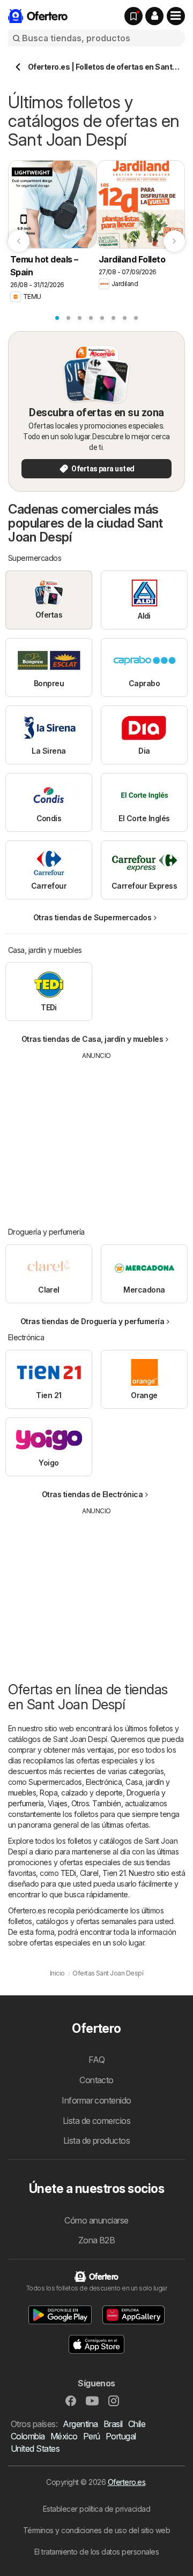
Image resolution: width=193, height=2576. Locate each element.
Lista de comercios (97, 2121)
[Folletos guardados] (133, 16)
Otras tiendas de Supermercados (92, 917)
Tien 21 (114, 1873)
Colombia (28, 2436)
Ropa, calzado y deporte (81, 1793)
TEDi (68, 1873)
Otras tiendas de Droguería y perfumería (92, 1321)
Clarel (89, 1873)
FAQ (96, 2060)
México (64, 2436)
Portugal (121, 2436)
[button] (154, 16)
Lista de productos (97, 2141)
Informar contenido (96, 2100)
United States (35, 2449)
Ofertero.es (127, 2482)
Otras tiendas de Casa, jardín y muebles (92, 1039)
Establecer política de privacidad (96, 2509)
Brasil (113, 2424)
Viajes (58, 1803)
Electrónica (104, 1782)
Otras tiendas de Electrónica (92, 1494)
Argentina (80, 2424)
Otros (80, 1803)
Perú (92, 2436)
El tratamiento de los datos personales (97, 2552)
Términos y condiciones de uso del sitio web (96, 2530)
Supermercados (55, 1782)
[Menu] (176, 16)
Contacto (96, 2080)
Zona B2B (97, 2240)
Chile (137, 2424)
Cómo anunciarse (96, 2220)
